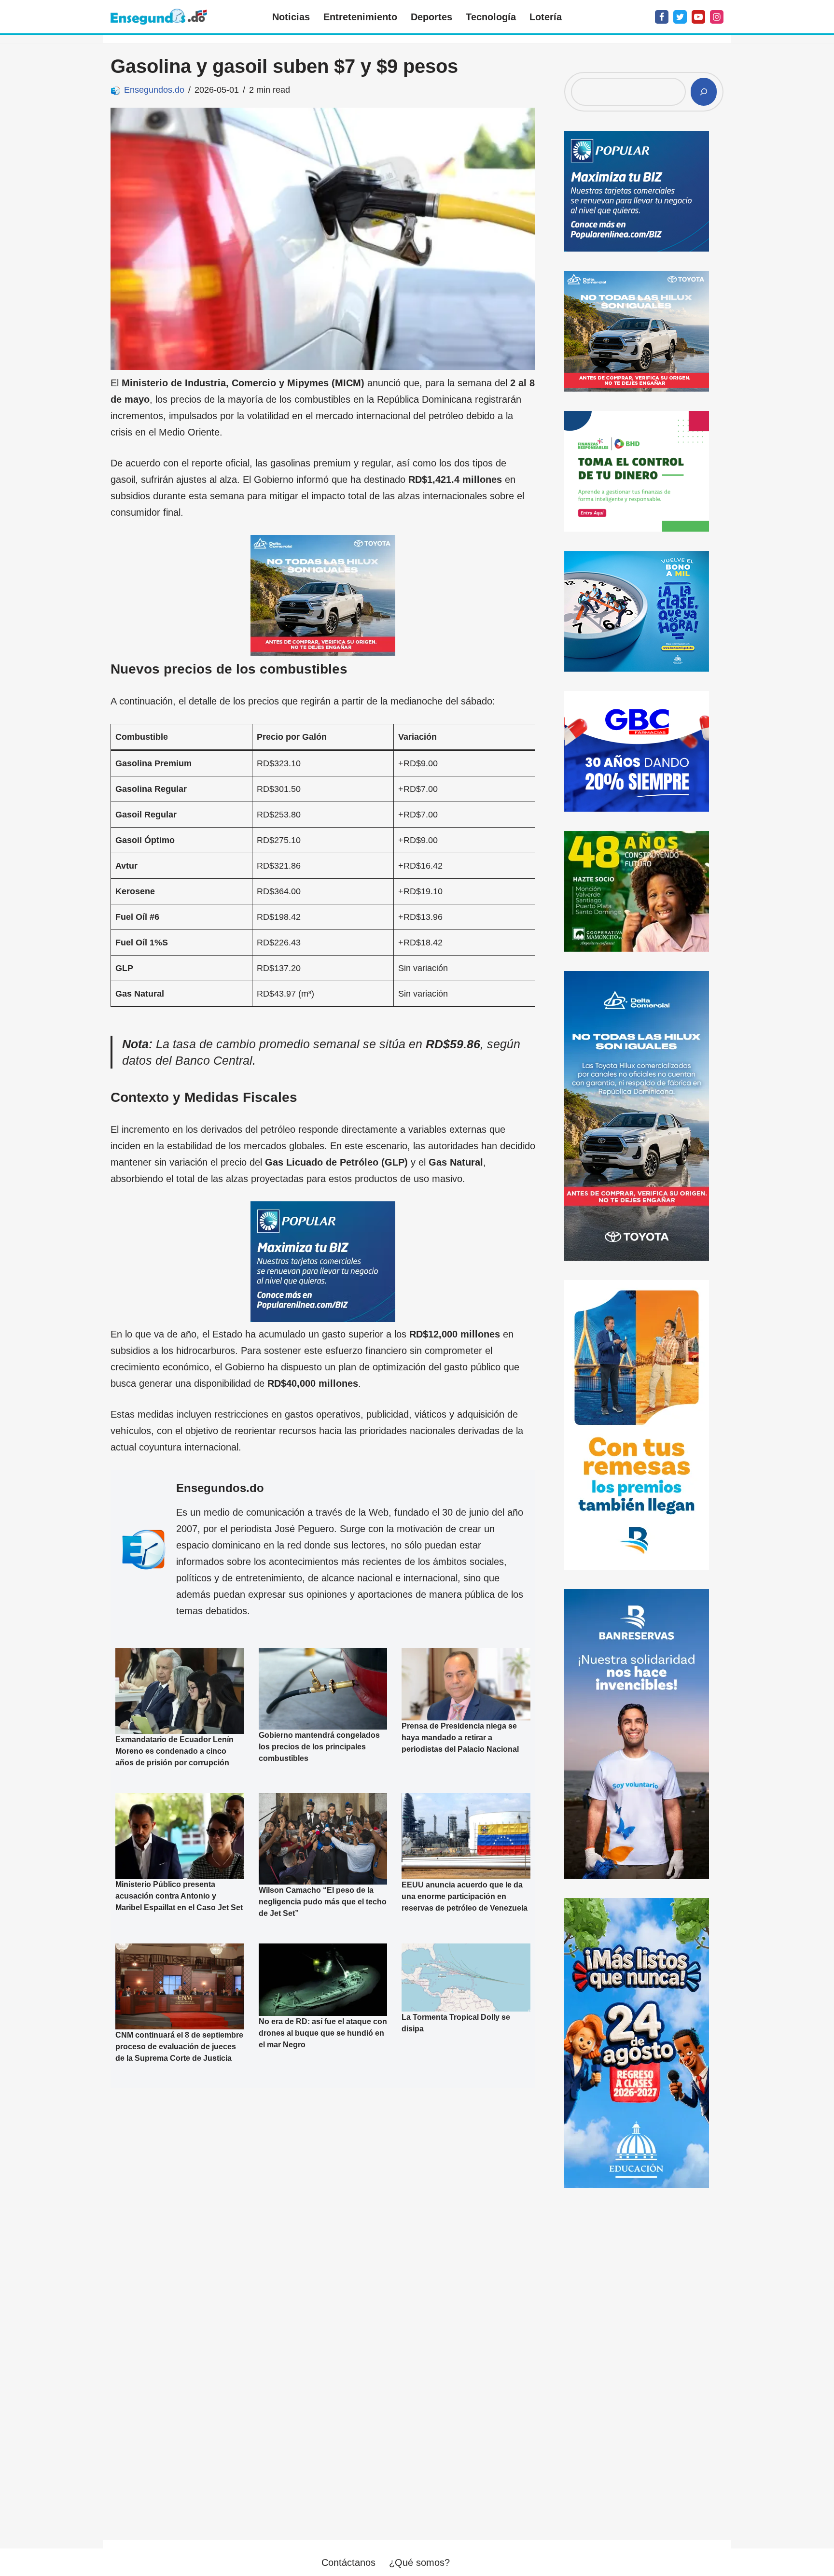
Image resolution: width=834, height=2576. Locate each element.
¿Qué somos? (419, 2562)
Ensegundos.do (154, 90)
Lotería (546, 17)
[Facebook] (662, 17)
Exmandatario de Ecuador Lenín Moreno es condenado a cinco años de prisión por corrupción (174, 1751)
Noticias (291, 17)
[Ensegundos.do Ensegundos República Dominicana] (159, 17)
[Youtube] (698, 17)
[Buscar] (704, 92)
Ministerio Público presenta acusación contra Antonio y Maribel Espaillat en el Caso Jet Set (179, 1895)
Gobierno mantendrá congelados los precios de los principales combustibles (319, 1747)
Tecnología (491, 17)
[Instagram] (717, 17)
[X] (680, 17)
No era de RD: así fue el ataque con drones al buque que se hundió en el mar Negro (323, 2033)
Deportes (431, 17)
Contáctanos (348, 2562)
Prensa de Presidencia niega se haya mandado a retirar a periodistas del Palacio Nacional (460, 1738)
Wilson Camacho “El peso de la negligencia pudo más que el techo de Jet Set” (323, 1902)
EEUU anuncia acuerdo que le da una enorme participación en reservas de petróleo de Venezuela (465, 1896)
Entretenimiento (360, 17)
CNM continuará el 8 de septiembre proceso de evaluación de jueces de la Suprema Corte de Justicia (179, 2047)
